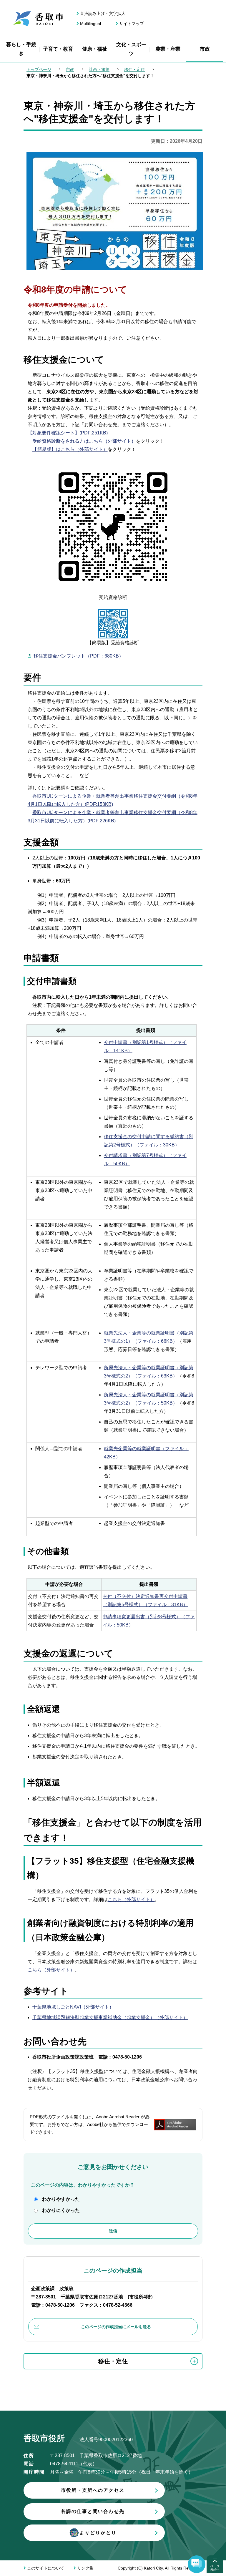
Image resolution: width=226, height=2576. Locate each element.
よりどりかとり (98, 2533)
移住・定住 (134, 69)
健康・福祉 (95, 49)
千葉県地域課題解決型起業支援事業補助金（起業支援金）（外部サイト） (110, 2018)
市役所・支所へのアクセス (93, 2490)
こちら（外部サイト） (131, 1899)
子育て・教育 (58, 49)
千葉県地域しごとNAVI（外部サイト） (73, 2007)
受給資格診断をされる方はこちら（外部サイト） (84, 441)
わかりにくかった (61, 2210)
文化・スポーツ (131, 49)
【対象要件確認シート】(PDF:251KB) (68, 433)
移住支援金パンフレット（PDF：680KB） (79, 656)
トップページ (39, 69)
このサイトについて (46, 2568)
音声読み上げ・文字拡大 (103, 14)
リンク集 (85, 2568)
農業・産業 (168, 49)
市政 (205, 49)
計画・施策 (99, 69)
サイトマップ (132, 24)
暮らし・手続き (21, 49)
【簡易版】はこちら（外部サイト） (70, 449)
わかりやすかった (61, 2199)
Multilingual (90, 24)
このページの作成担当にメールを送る (116, 2327)
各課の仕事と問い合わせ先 (93, 2511)
